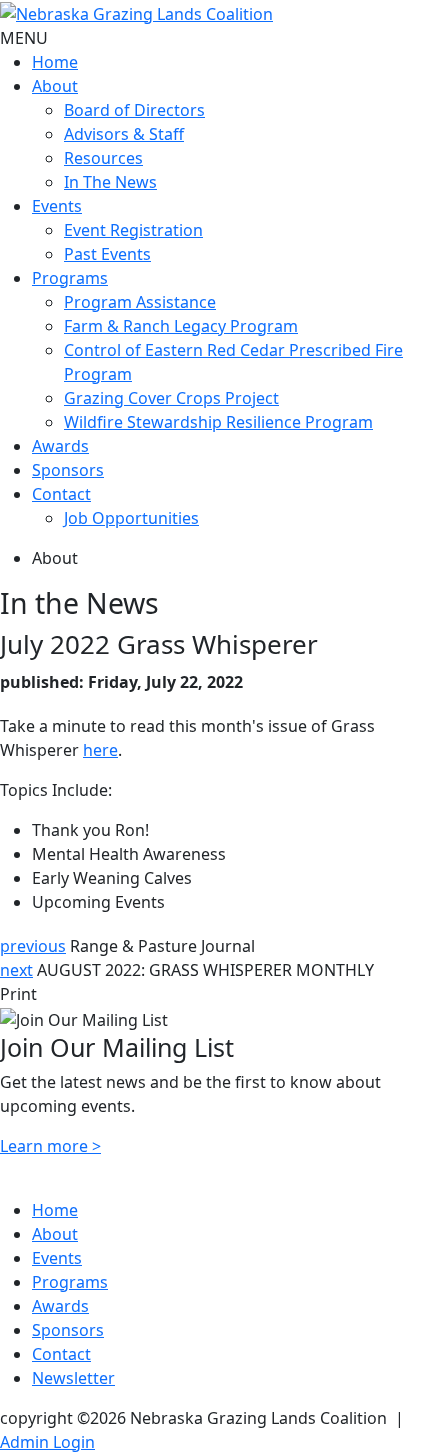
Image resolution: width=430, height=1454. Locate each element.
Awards (60, 446)
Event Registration (133, 230)
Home (55, 62)
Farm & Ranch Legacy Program (181, 326)
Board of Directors (134, 110)
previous (33, 946)
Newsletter (73, 1378)
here (100, 750)
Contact (61, 494)
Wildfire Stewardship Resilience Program (218, 422)
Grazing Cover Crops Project (171, 398)
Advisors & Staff (124, 134)
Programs (70, 278)
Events (57, 206)
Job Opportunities (131, 518)
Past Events (107, 254)
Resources (103, 158)
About (55, 86)
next (16, 970)
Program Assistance (140, 302)
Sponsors (68, 470)
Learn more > (50, 1146)
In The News (110, 182)
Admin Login (47, 1442)
